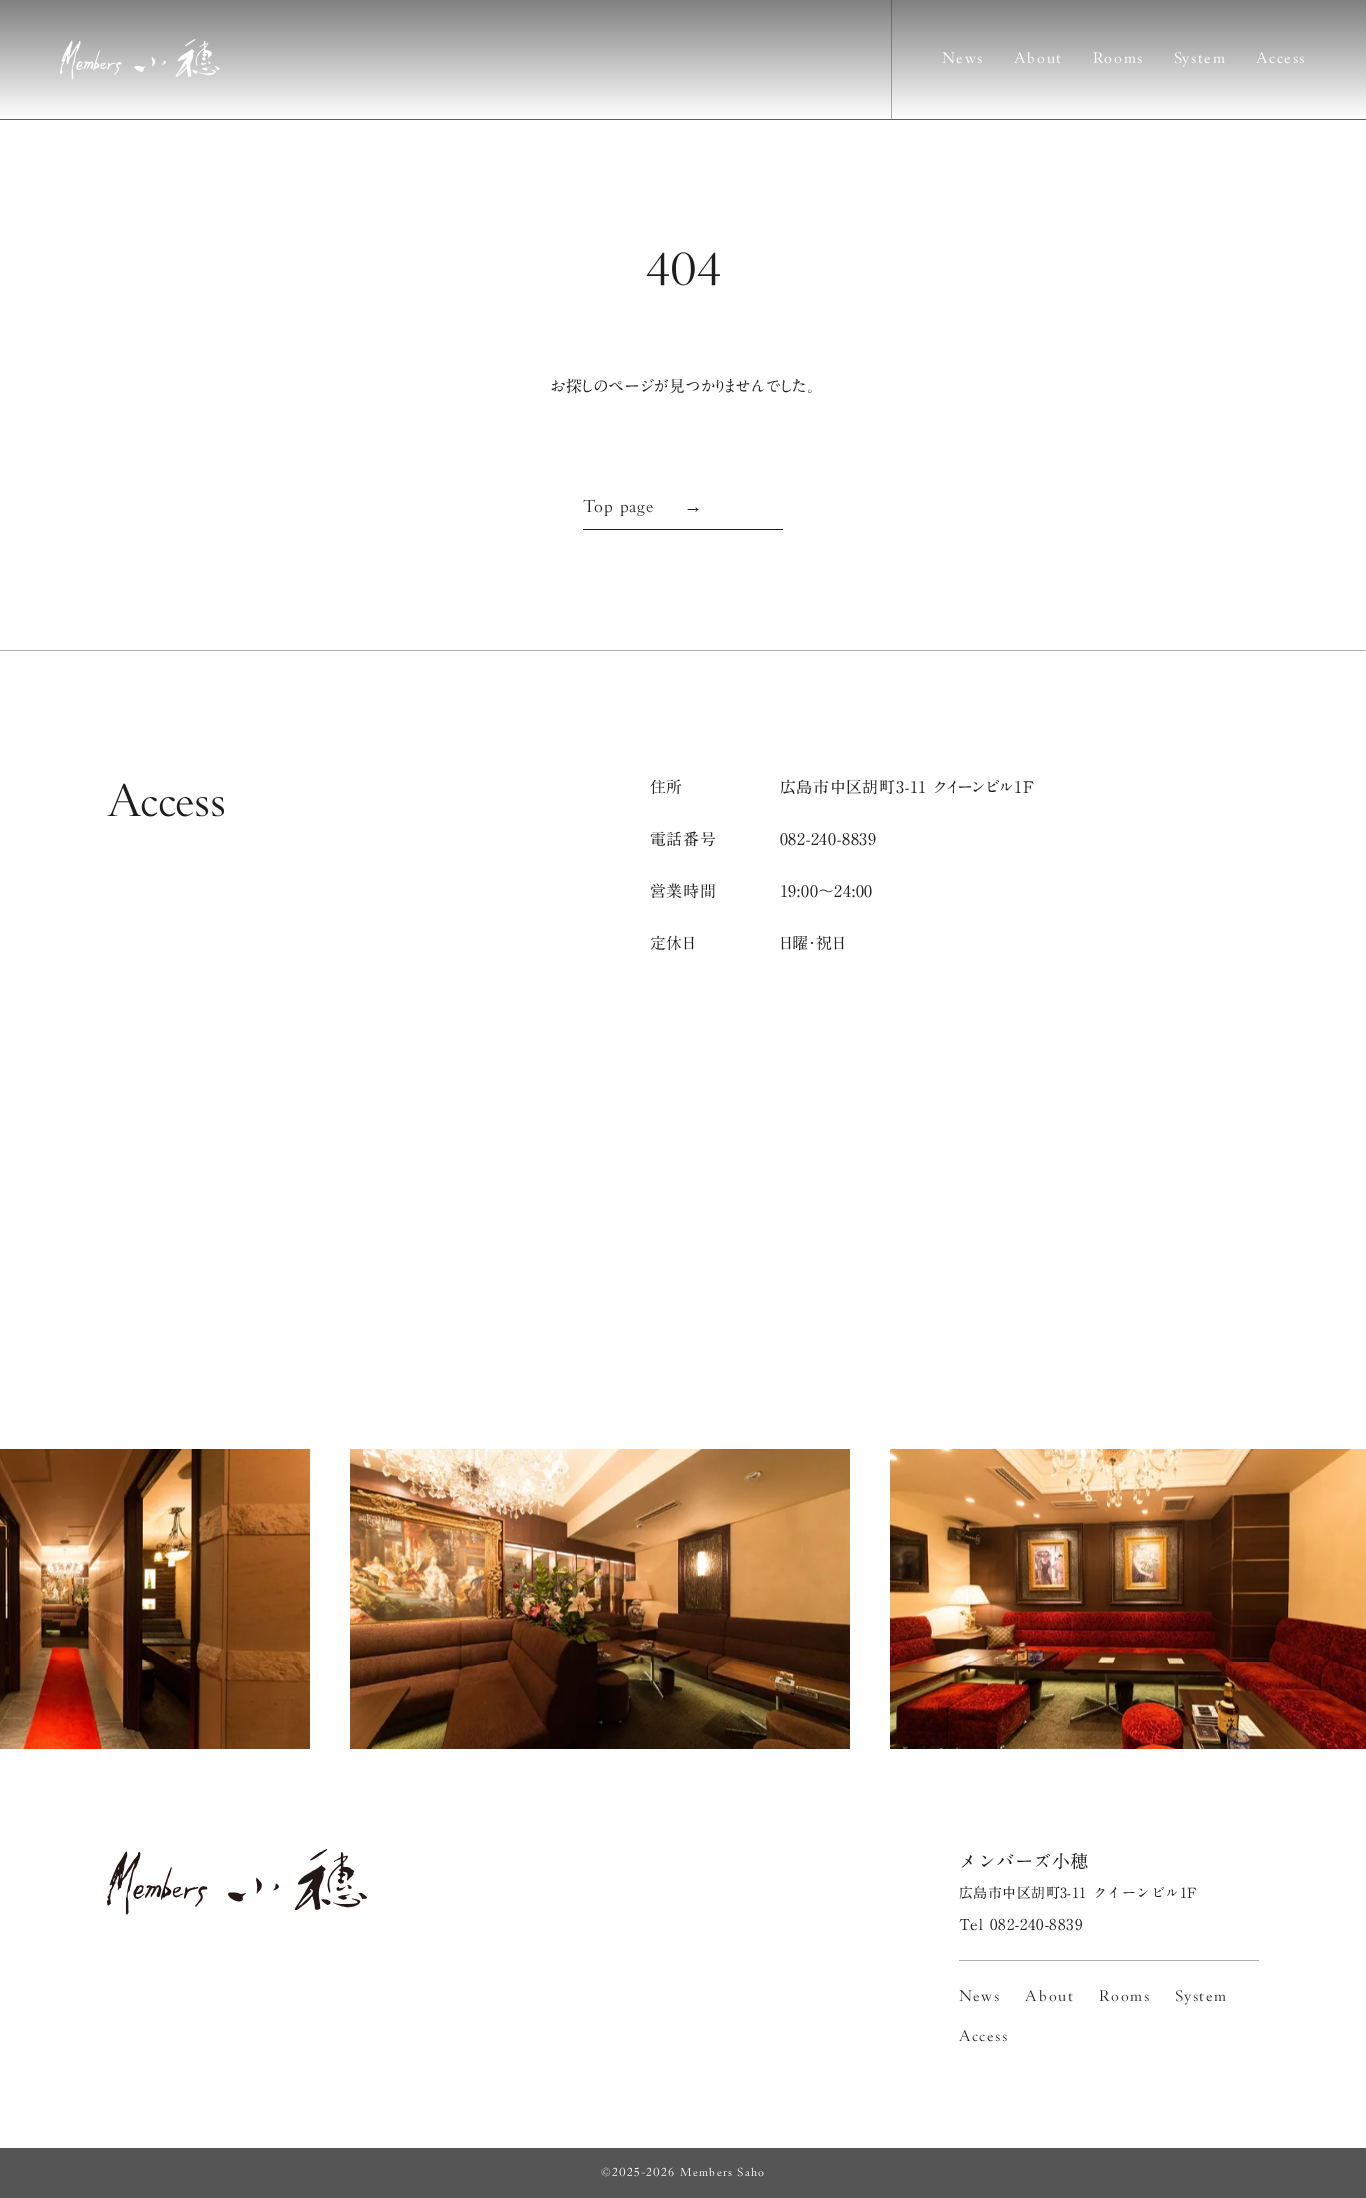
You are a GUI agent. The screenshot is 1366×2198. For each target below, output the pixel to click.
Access (1281, 59)
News (962, 59)
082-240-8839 (829, 839)
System (1200, 59)
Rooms (1118, 59)
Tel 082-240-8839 (1021, 1924)
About (1038, 59)
